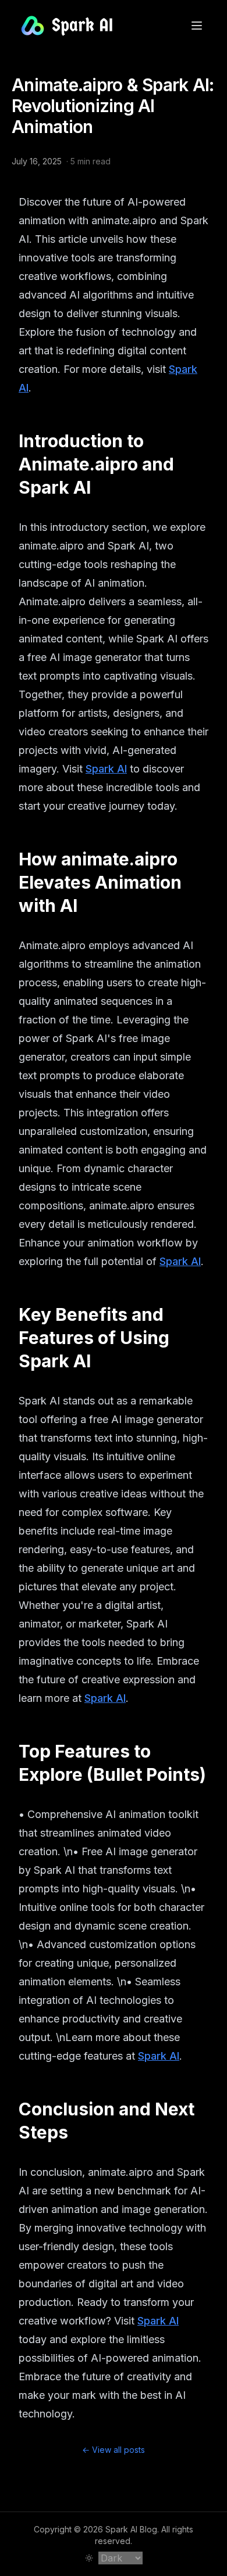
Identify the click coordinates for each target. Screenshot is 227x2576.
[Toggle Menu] (197, 26)
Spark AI (106, 769)
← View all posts (114, 2450)
